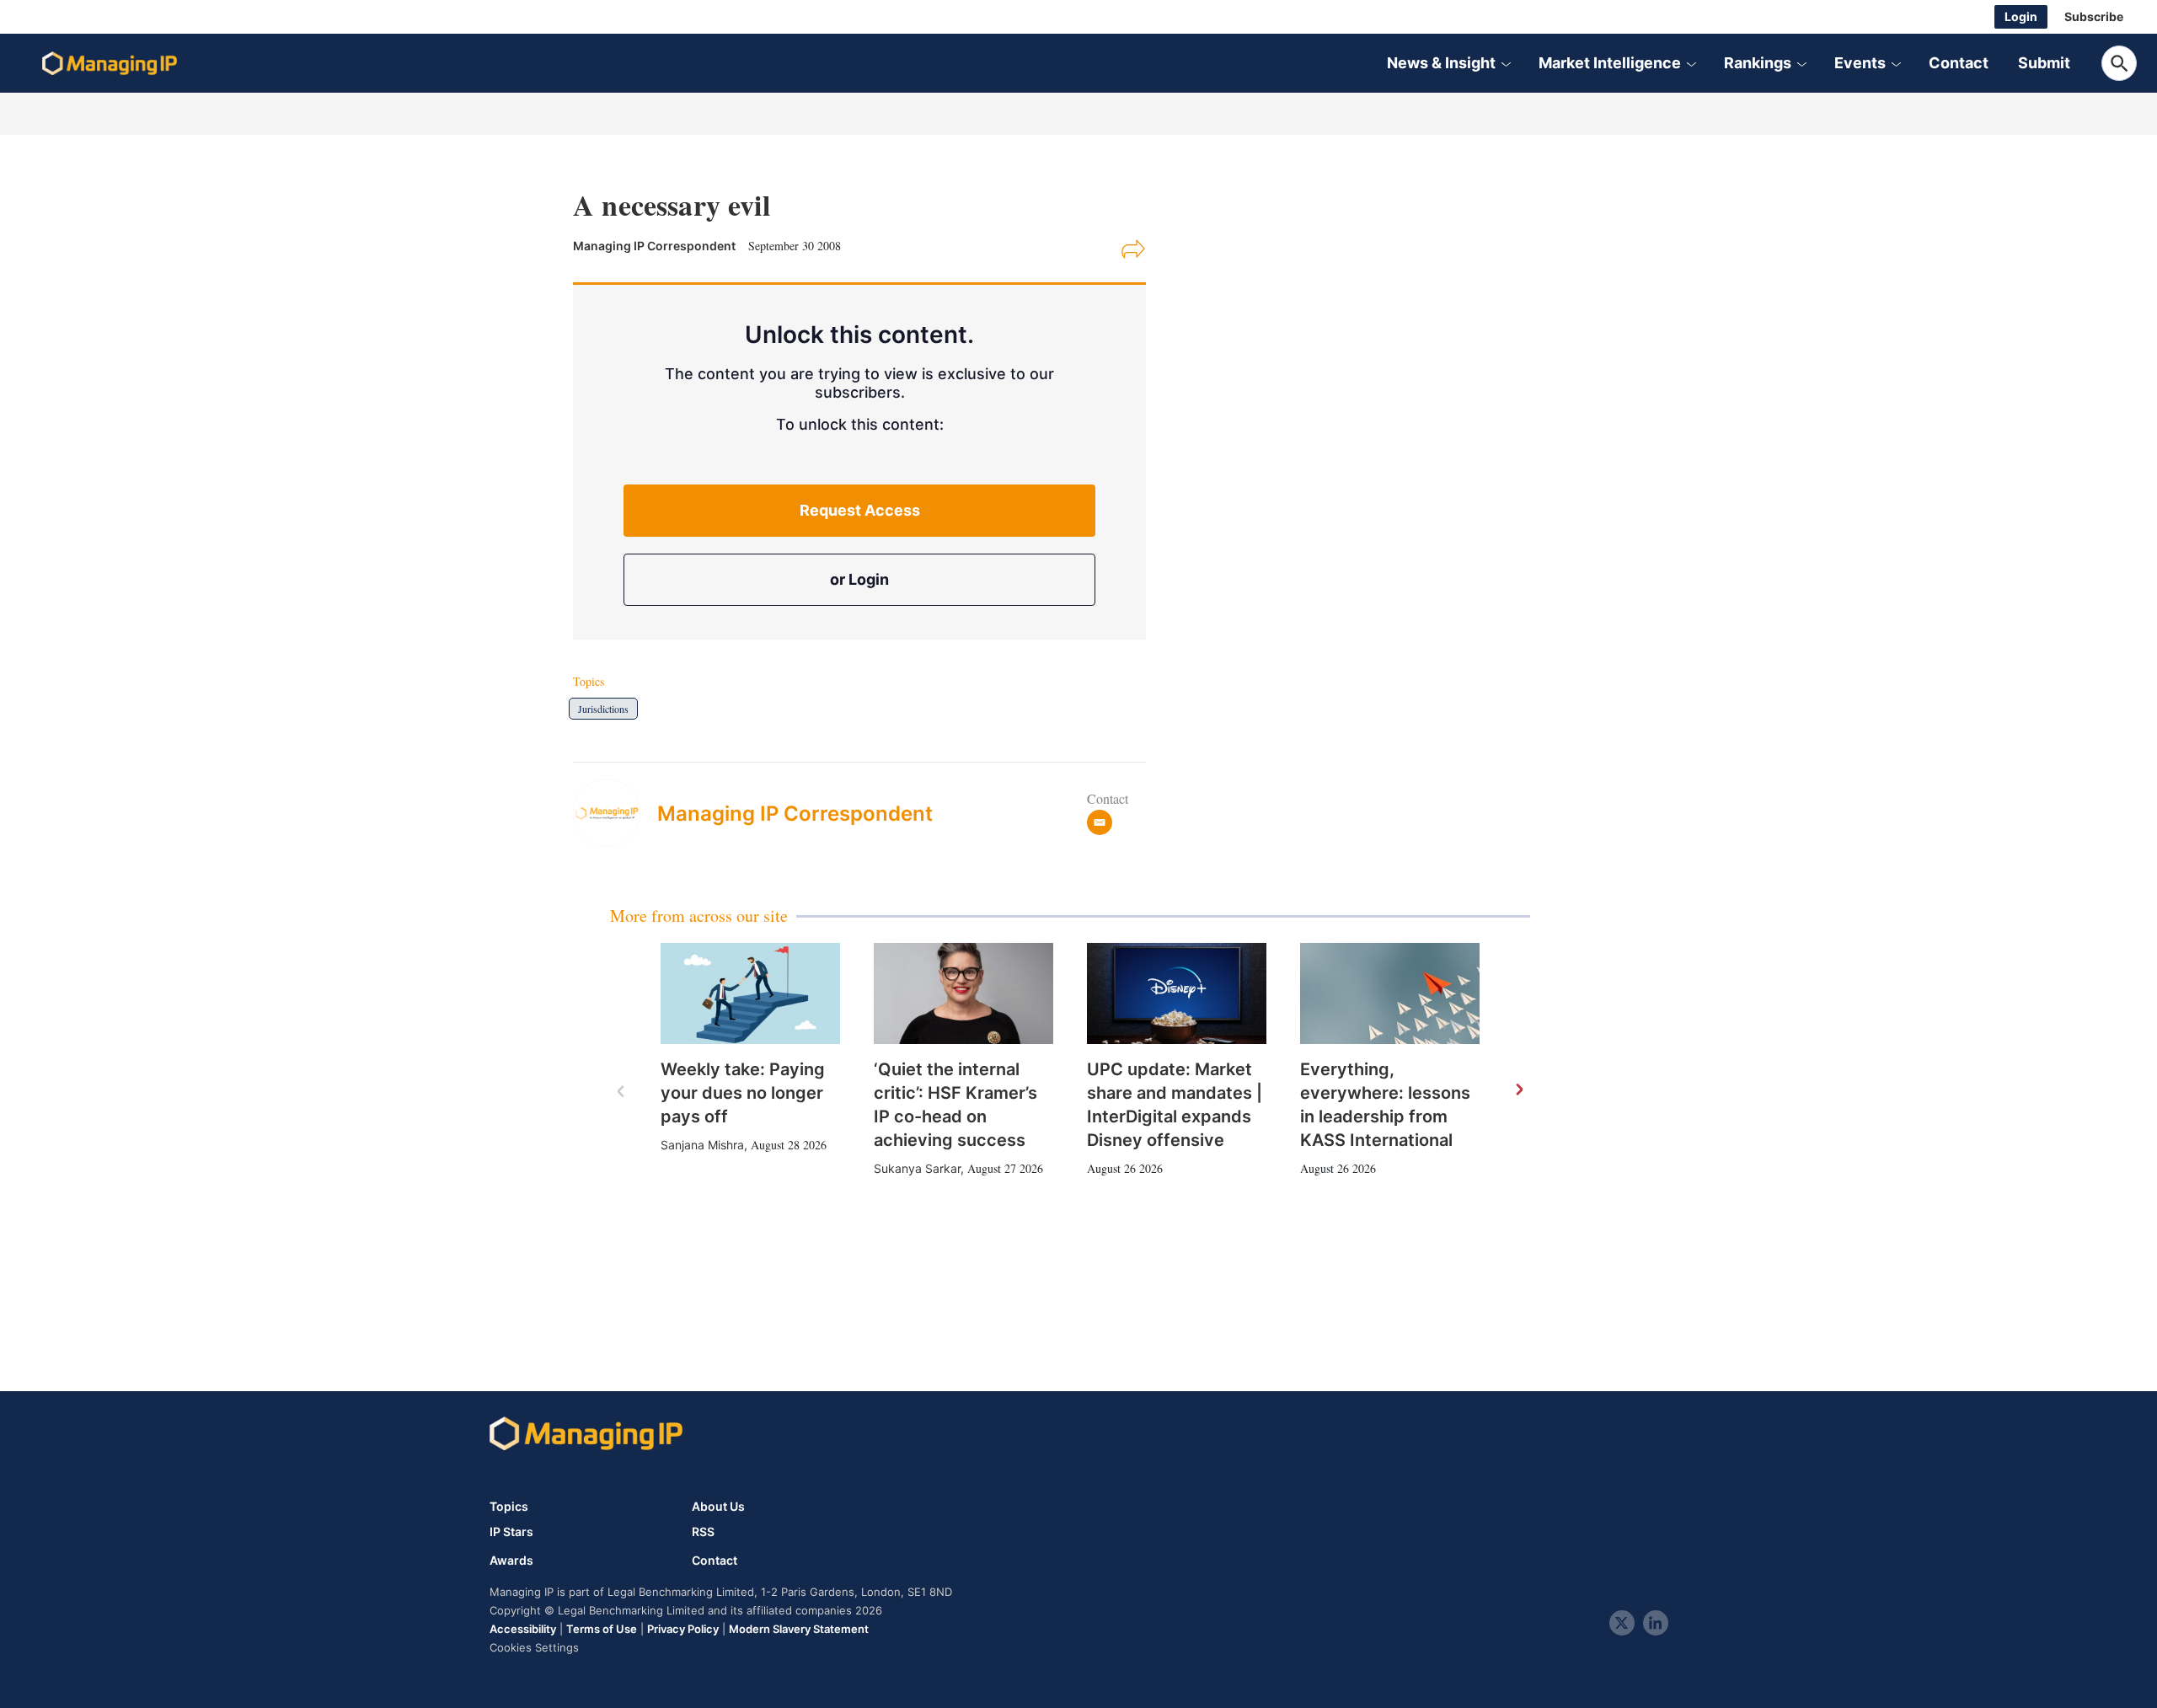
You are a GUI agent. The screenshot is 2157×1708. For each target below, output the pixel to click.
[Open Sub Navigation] (1506, 63)
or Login (859, 579)
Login (2021, 16)
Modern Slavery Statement (799, 1629)
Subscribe (2094, 16)
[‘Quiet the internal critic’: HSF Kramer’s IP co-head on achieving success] (963, 993)
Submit (2044, 63)
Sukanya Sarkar (917, 1168)
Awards (511, 1561)
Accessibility (523, 1629)
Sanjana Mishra (702, 1145)
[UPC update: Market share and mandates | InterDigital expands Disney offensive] (1177, 993)
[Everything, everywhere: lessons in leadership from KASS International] (1390, 993)
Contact (1959, 63)
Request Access (860, 510)
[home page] (110, 63)
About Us (718, 1506)
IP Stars (511, 1532)
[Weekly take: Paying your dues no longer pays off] (750, 993)
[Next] (1518, 1090)
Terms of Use (602, 1629)
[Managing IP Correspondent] (615, 813)
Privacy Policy (683, 1629)
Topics (509, 1506)
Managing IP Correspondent (795, 814)
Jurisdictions (603, 709)
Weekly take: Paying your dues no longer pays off (743, 1093)
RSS (703, 1532)
